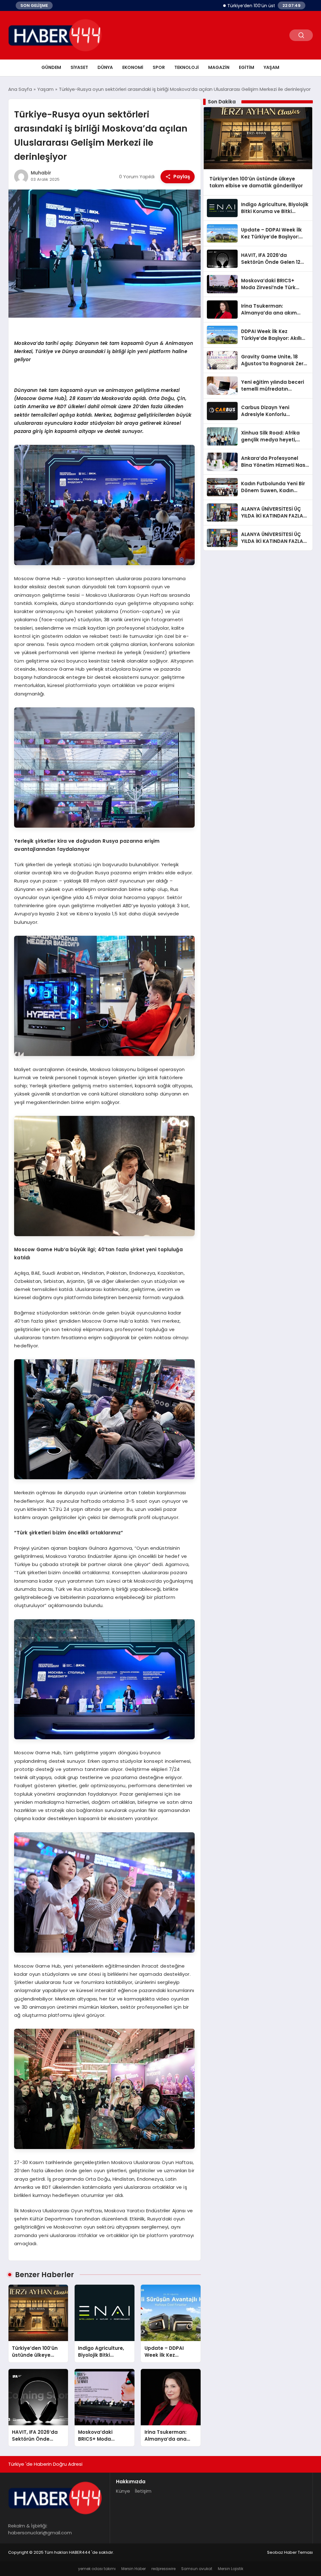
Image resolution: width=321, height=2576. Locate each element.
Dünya (105, 67)
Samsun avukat (197, 2569)
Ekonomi (133, 67)
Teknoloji (187, 67)
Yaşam (271, 67)
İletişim (143, 2491)
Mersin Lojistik (231, 2569)
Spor (159, 67)
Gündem (51, 67)
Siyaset (79, 67)
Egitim (247, 67)
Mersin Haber (134, 2569)
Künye (123, 2491)
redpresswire (163, 2569)
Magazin (219, 67)
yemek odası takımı (97, 2569)
